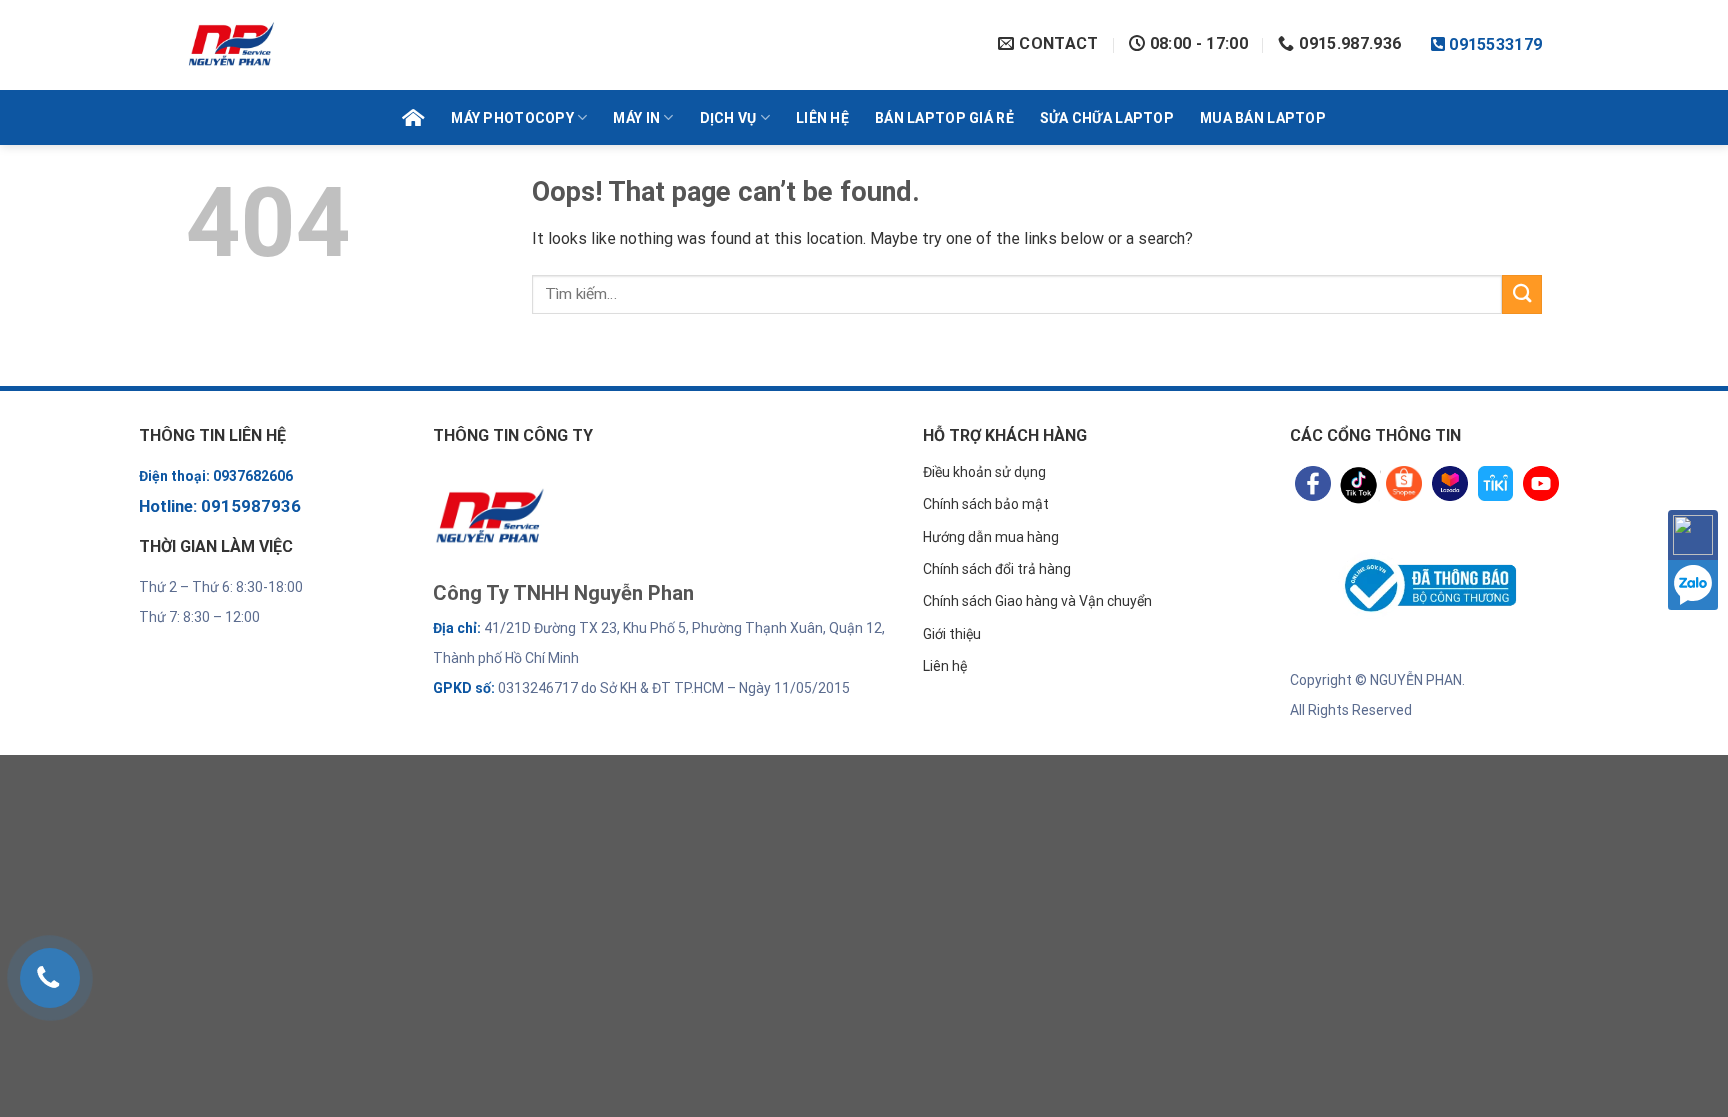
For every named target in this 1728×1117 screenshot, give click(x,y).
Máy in (636, 118)
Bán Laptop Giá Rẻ (944, 118)
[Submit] (1522, 294)
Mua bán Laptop (1263, 118)
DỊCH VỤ (728, 118)
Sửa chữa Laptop (1107, 118)
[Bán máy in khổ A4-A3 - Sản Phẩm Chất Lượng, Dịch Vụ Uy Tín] (348, 45)
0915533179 (1495, 45)
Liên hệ (822, 118)
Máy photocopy (512, 118)
